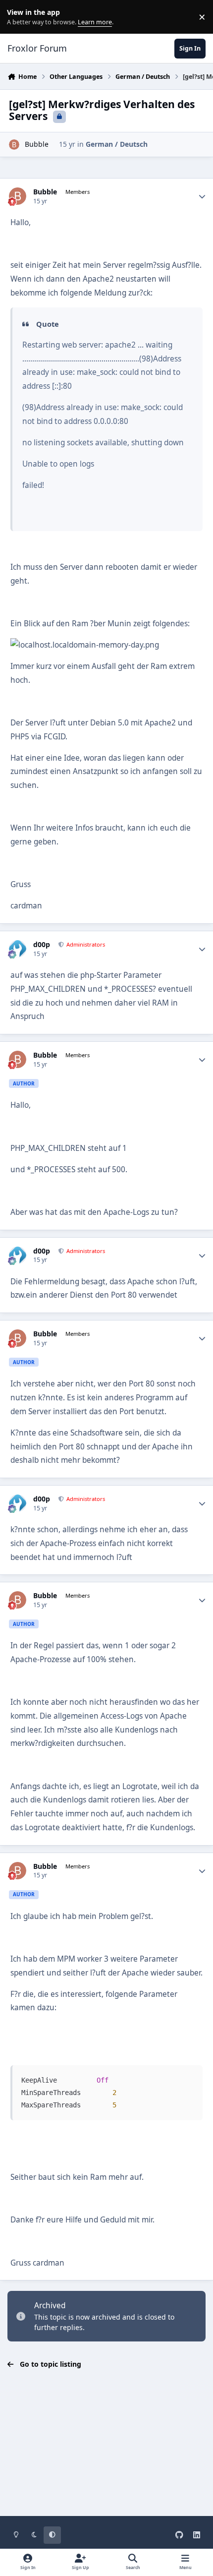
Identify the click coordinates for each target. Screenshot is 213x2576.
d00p (42, 945)
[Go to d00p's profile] (18, 949)
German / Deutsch (117, 144)
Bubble (37, 144)
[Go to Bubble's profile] (14, 145)
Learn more (19, 17)
